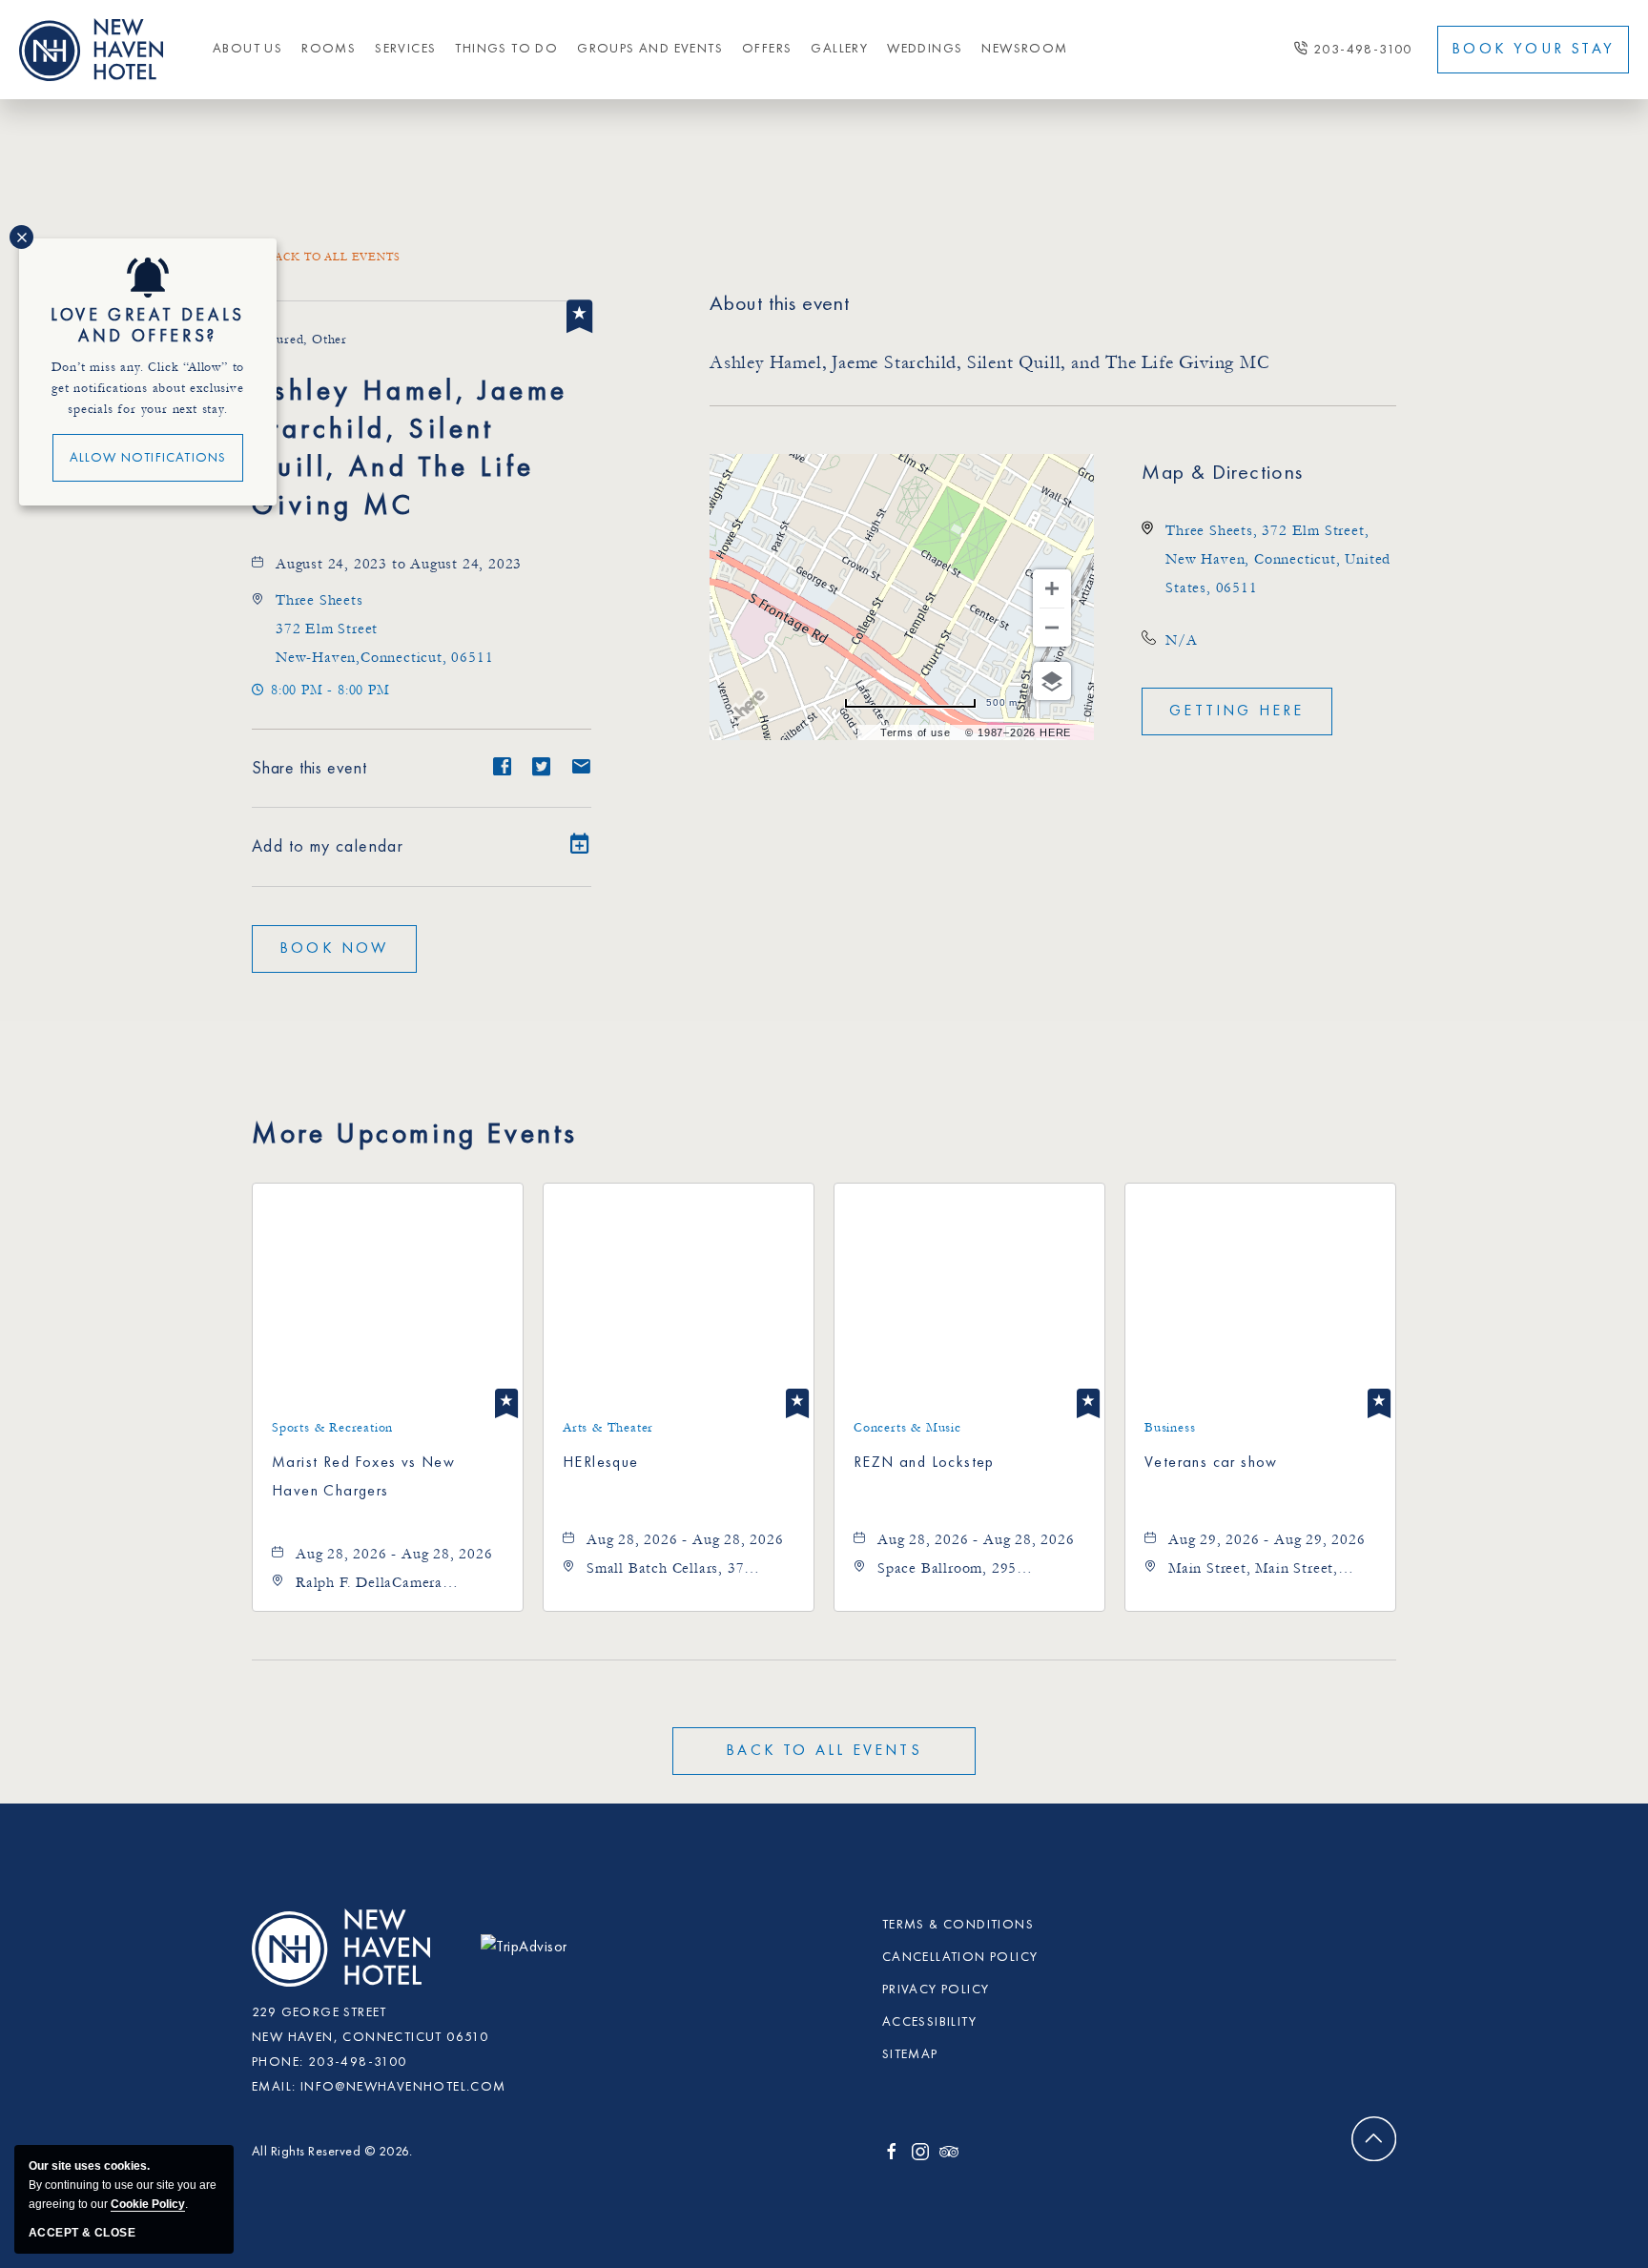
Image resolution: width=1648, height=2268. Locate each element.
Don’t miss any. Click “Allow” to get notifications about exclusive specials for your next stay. (148, 388)
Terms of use (916, 732)
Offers (767, 49)
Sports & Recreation (332, 1428)
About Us (247, 49)
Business (1170, 1428)
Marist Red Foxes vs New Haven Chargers (363, 1477)
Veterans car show (1211, 1463)
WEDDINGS (925, 49)
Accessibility (929, 2022)
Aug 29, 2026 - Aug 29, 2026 (1267, 1539)
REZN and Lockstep (924, 1463)
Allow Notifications (148, 458)
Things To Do (506, 49)
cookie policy (148, 2204)
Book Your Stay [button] (1533, 50)
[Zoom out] (1052, 628)
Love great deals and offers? (148, 326)
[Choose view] (1052, 681)
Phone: (278, 2062)
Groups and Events (650, 49)
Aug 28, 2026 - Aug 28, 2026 (394, 1554)
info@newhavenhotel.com (403, 2087)
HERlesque (601, 1463)
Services (405, 49)
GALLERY (839, 49)
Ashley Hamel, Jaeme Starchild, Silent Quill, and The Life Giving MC (410, 449)
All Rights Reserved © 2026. (332, 2152)
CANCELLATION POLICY (960, 1957)
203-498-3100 (1363, 50)
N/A (1181, 640)
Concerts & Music (907, 1428)
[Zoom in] (1052, 588)
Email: (274, 2087)
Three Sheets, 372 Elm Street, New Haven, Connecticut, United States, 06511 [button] (1278, 559)
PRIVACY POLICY (936, 1990)
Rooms (329, 49)
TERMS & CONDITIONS (958, 1925)
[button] (334, 949)
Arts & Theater (608, 1428)
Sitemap (910, 2054)
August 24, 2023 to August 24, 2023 (399, 564)
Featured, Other (299, 340)
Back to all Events (333, 257)
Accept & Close (82, 2233)
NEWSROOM (1024, 49)
